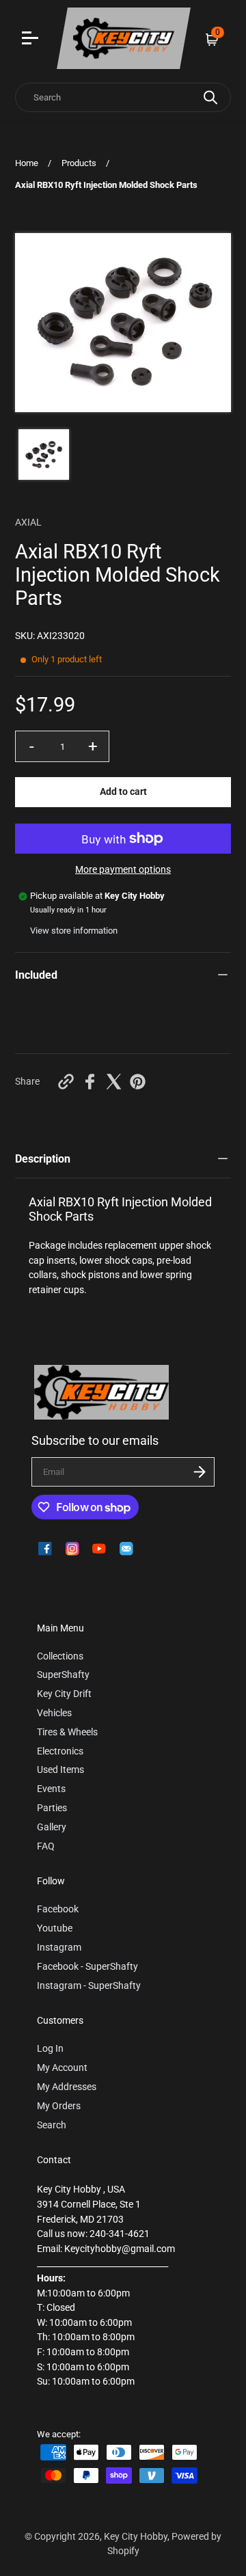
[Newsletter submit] (200, 1472)
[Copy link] (66, 1082)
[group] (44, 455)
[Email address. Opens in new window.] (126, 1549)
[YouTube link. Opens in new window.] (99, 1549)
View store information (74, 931)
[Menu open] (32, 40)
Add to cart (123, 792)
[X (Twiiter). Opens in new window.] (114, 1082)
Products (79, 163)
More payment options (123, 870)
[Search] (210, 97)
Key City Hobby (136, 2537)
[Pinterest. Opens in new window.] (138, 1082)
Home (27, 163)
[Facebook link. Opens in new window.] (45, 1549)
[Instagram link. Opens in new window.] (72, 1549)
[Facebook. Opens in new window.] (90, 1082)
